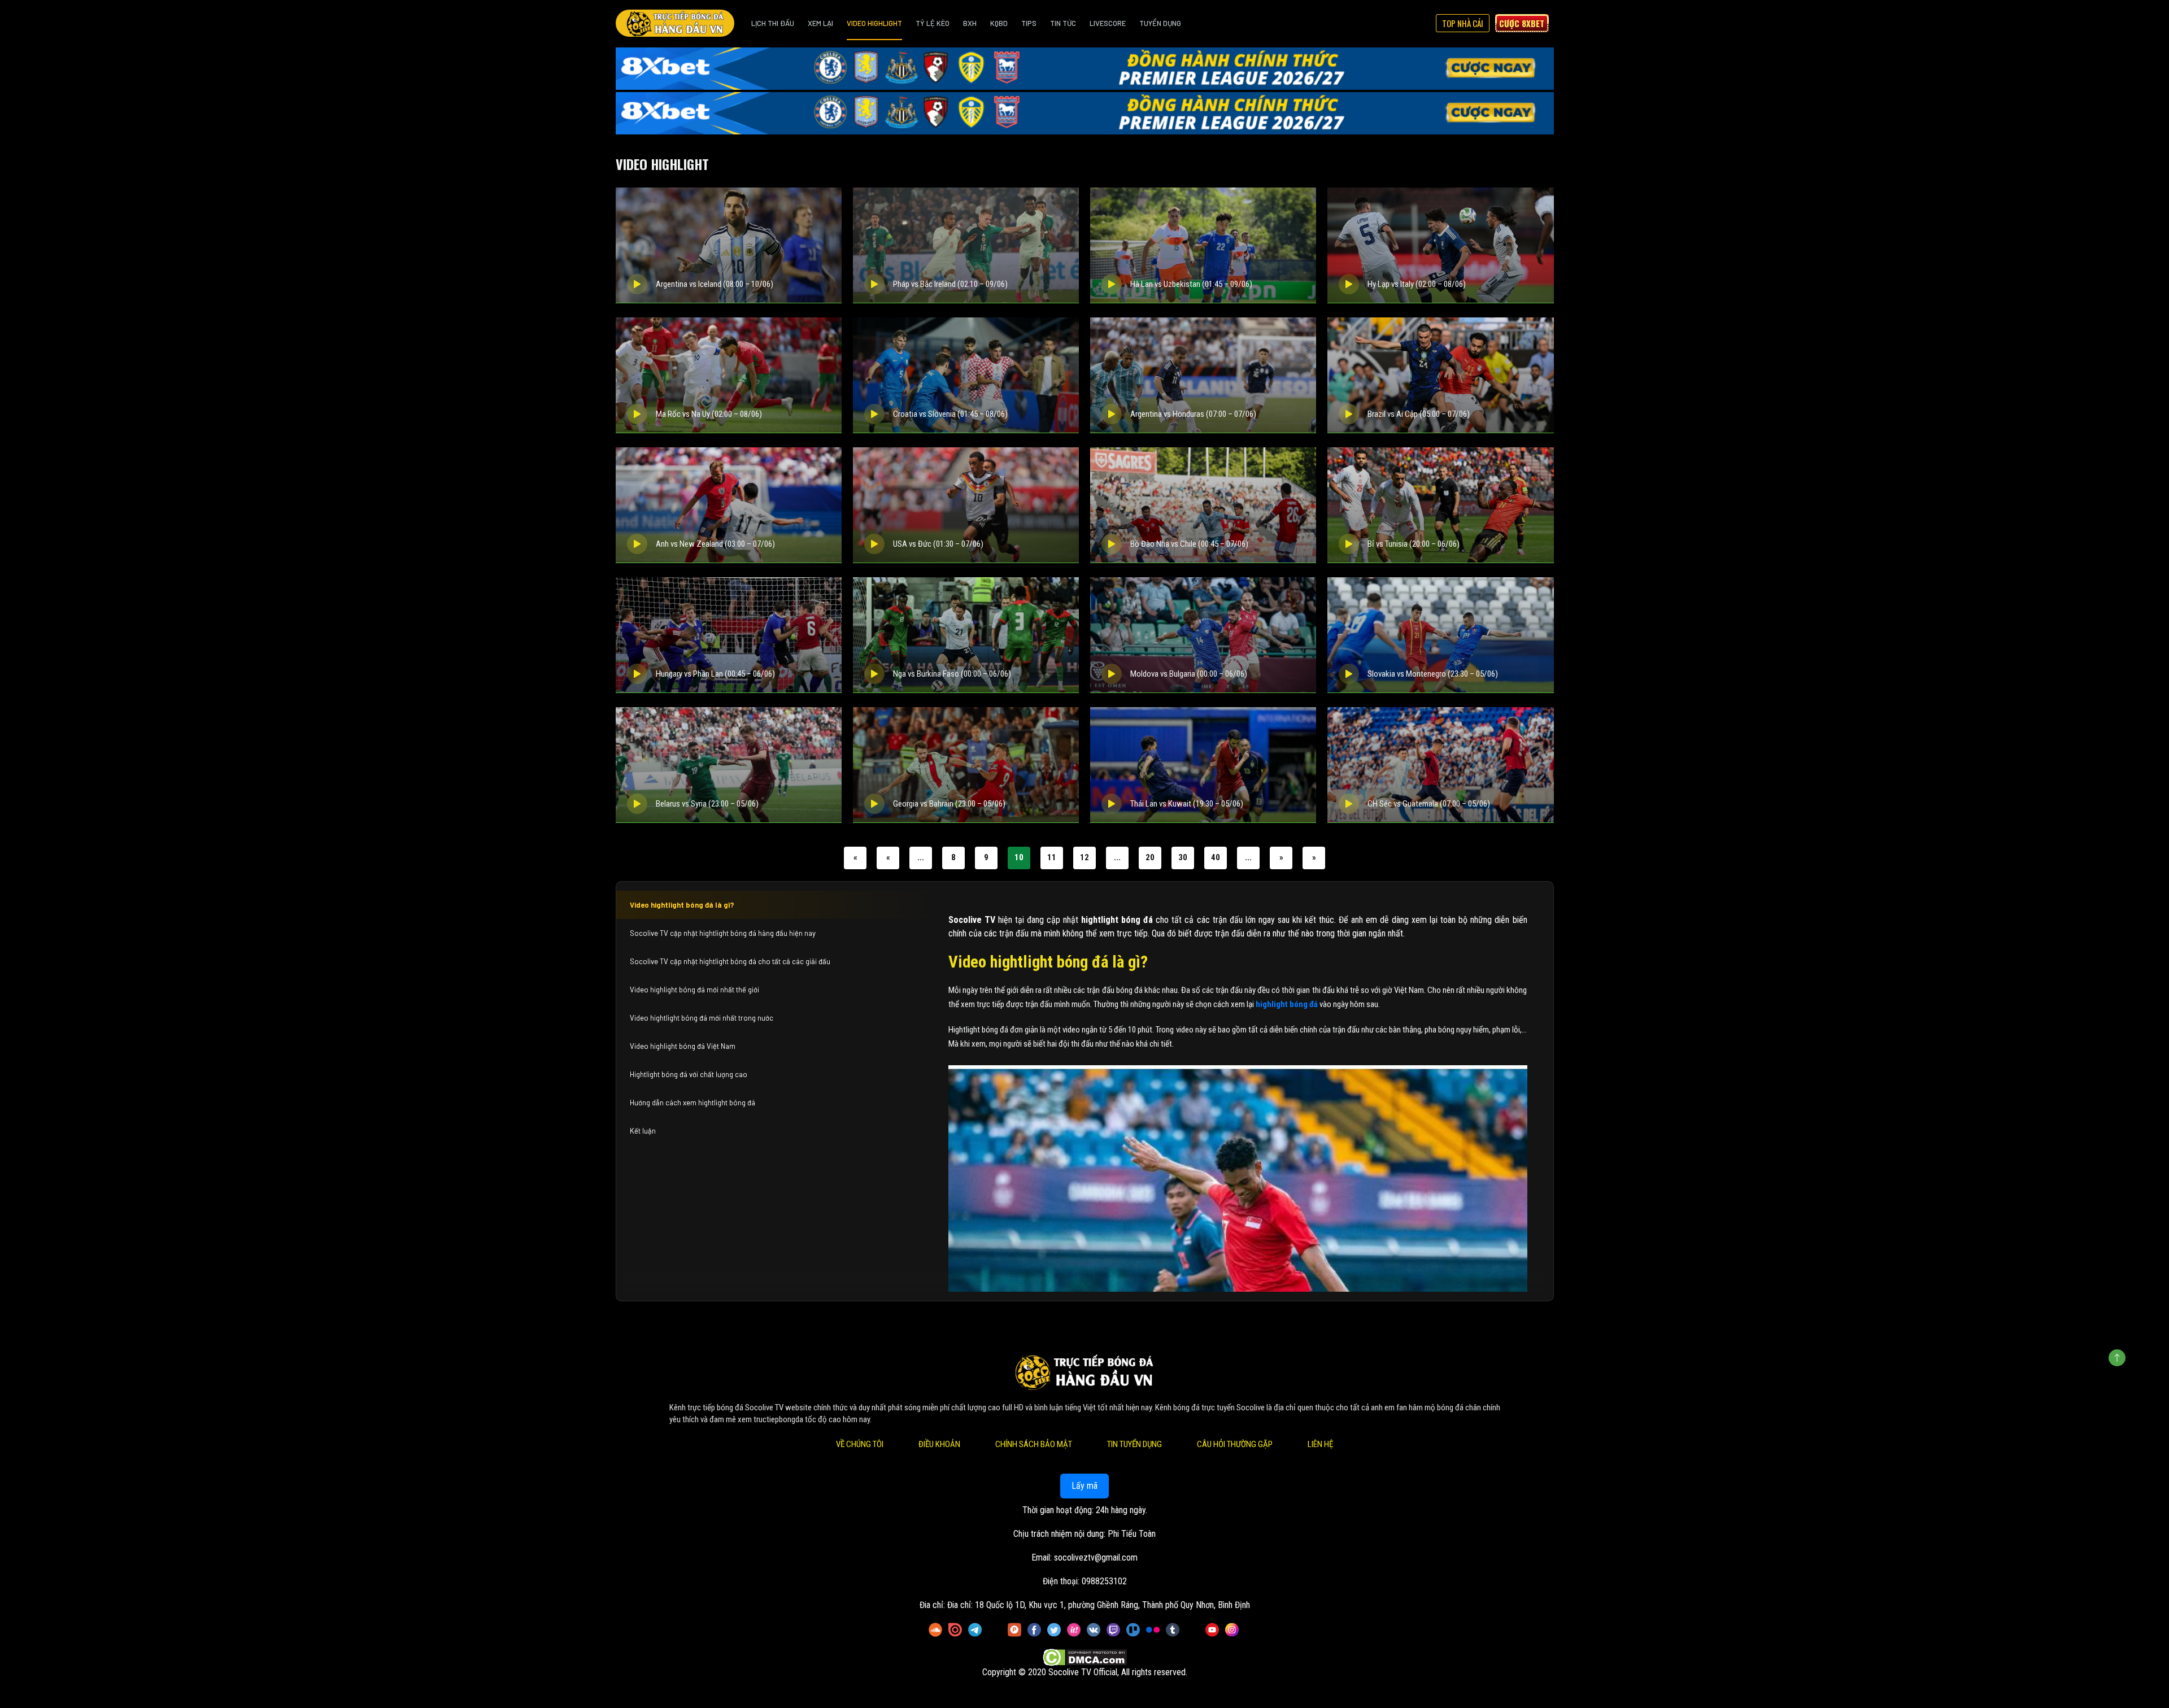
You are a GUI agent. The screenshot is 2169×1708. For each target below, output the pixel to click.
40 (1216, 857)
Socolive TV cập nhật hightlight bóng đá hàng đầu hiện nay (723, 933)
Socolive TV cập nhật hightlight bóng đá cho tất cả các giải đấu (730, 961)
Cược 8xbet (1522, 23)
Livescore (1108, 23)
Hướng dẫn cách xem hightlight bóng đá (692, 1103)
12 (1084, 857)
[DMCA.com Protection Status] (1085, 1657)
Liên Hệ (1320, 1444)
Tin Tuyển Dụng (1134, 1444)
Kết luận (643, 1131)
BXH (970, 23)
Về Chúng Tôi (860, 1444)
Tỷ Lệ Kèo (933, 23)
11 (1052, 857)
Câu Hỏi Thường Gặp (1235, 1444)
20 (1150, 857)
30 (1183, 857)
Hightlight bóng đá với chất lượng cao (689, 1074)
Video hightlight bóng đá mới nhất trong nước (702, 1018)
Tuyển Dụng (1160, 23)
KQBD (999, 23)
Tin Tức (1063, 23)
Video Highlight (874, 23)
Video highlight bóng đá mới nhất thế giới (694, 990)
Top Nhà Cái (1463, 23)
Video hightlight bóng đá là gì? (682, 905)
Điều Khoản (939, 1444)
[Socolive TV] (675, 23)
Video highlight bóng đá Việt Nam (683, 1046)
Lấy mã (1084, 1486)
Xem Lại (820, 23)
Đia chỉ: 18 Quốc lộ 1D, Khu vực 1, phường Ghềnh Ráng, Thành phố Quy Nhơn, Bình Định (1099, 1605)
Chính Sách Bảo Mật (1034, 1444)
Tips (1029, 23)
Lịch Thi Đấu (773, 23)
